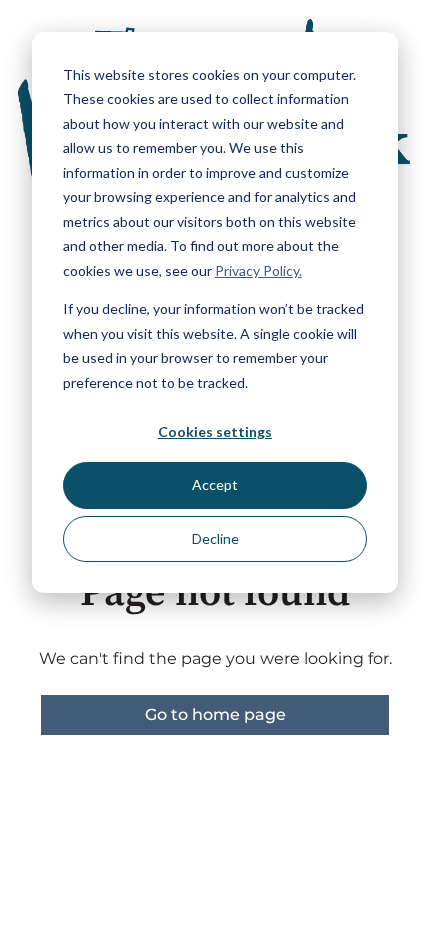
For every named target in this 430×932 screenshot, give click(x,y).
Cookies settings (215, 431)
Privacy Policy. (258, 270)
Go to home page (215, 714)
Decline (215, 538)
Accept (215, 484)
